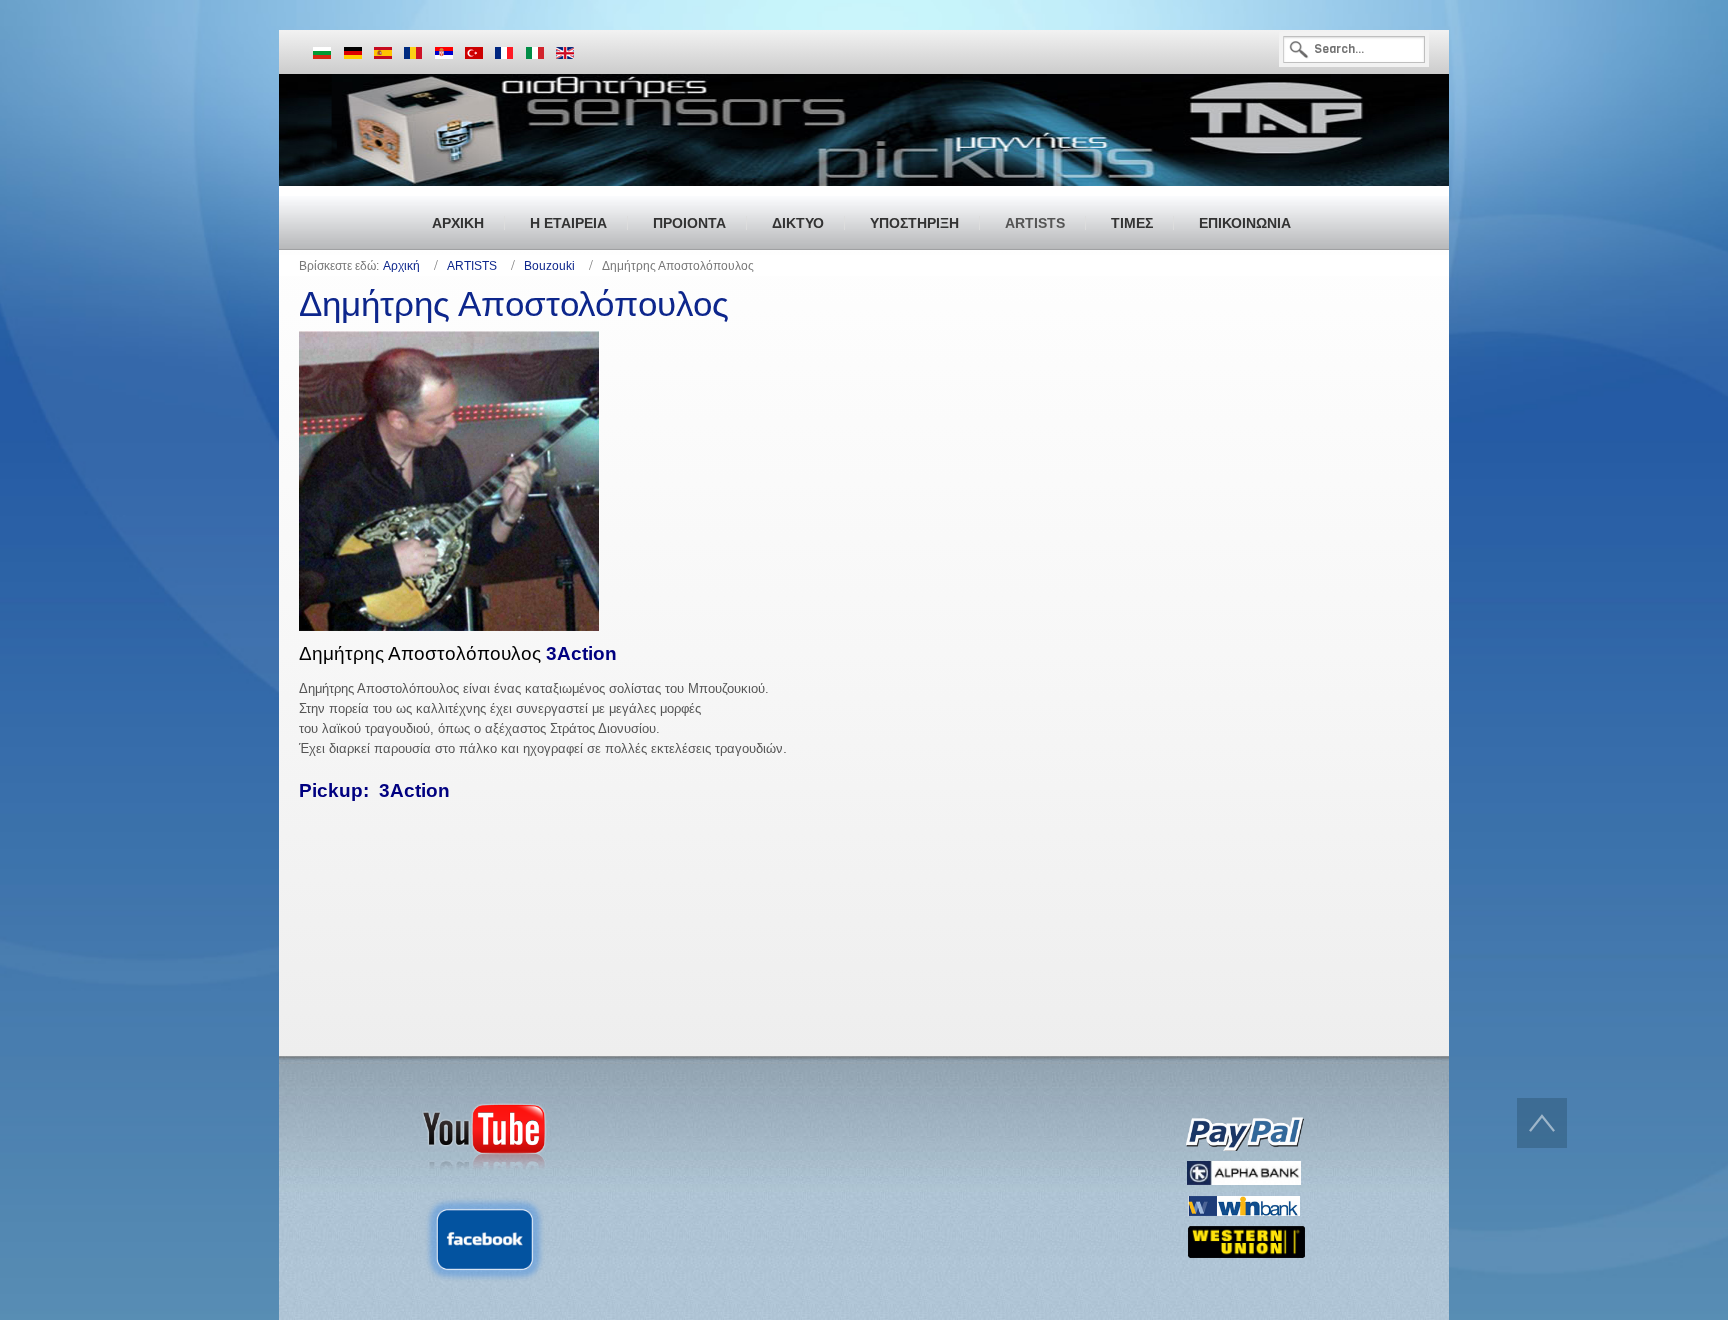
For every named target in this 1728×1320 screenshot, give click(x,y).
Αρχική (401, 266)
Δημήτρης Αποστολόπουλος (514, 303)
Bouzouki (549, 266)
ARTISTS (472, 266)
